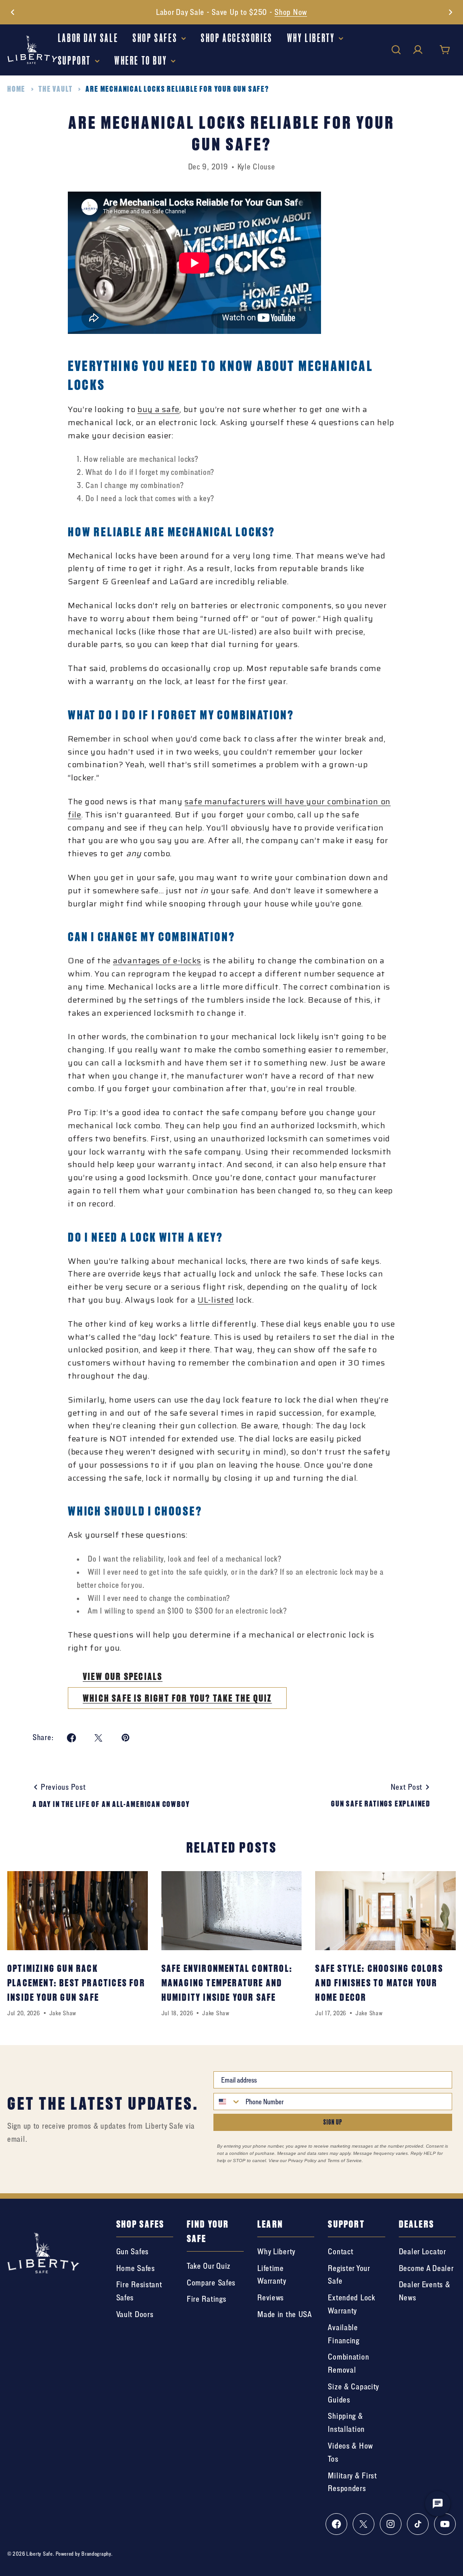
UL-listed (216, 1300)
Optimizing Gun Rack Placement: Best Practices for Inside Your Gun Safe (76, 1983)
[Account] (418, 50)
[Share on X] (99, 1738)
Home (16, 89)
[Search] (396, 50)
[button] (13, 12)
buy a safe (158, 409)
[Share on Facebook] (71, 1738)
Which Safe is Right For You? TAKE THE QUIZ (177, 1698)
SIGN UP (333, 2122)
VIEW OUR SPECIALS (123, 1676)
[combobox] (227, 2102)
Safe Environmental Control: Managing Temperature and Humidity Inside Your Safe (227, 1983)
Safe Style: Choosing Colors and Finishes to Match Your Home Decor (379, 1983)
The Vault (55, 89)
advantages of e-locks (157, 961)
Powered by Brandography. (84, 2554)
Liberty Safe (40, 2554)
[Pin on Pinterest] (126, 1738)
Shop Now (291, 12)
